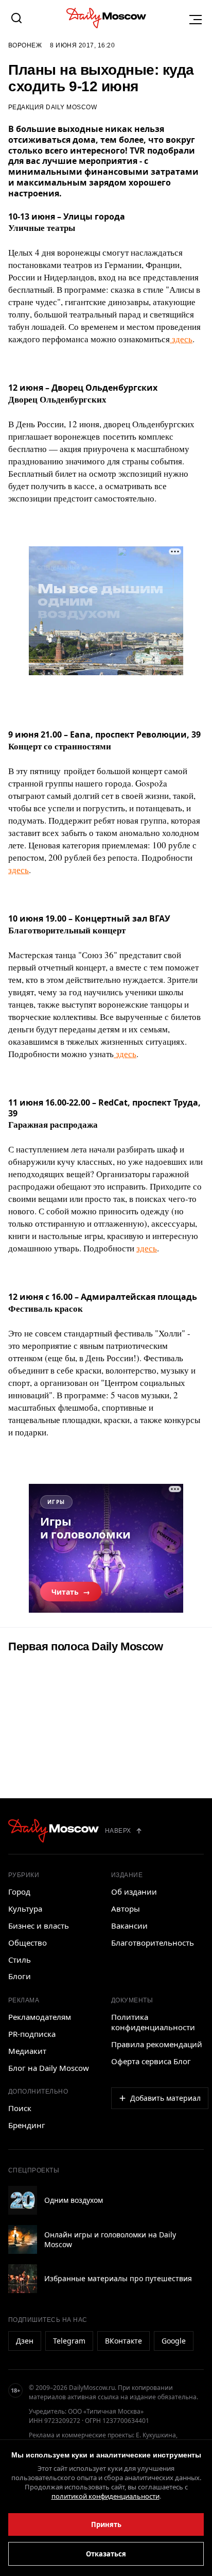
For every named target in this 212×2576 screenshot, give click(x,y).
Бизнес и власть (39, 1926)
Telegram (69, 2341)
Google (174, 2341)
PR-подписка (32, 2034)
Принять (106, 2524)
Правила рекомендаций (157, 2044)
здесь (181, 339)
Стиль (20, 1960)
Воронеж (25, 45)
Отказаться (106, 2554)
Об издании (134, 1892)
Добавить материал (165, 2098)
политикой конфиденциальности (105, 2496)
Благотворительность (153, 1943)
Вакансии (129, 1926)
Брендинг (27, 2125)
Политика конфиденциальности (153, 2022)
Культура (25, 1909)
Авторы (126, 1909)
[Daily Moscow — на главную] (54, 1831)
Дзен (25, 2341)
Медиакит (27, 2051)
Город (19, 1892)
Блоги (20, 1976)
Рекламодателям (40, 2017)
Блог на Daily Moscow (49, 2068)
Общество (28, 1943)
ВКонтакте (123, 2341)
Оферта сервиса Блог (151, 2061)
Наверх (118, 1831)
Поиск (20, 2108)
